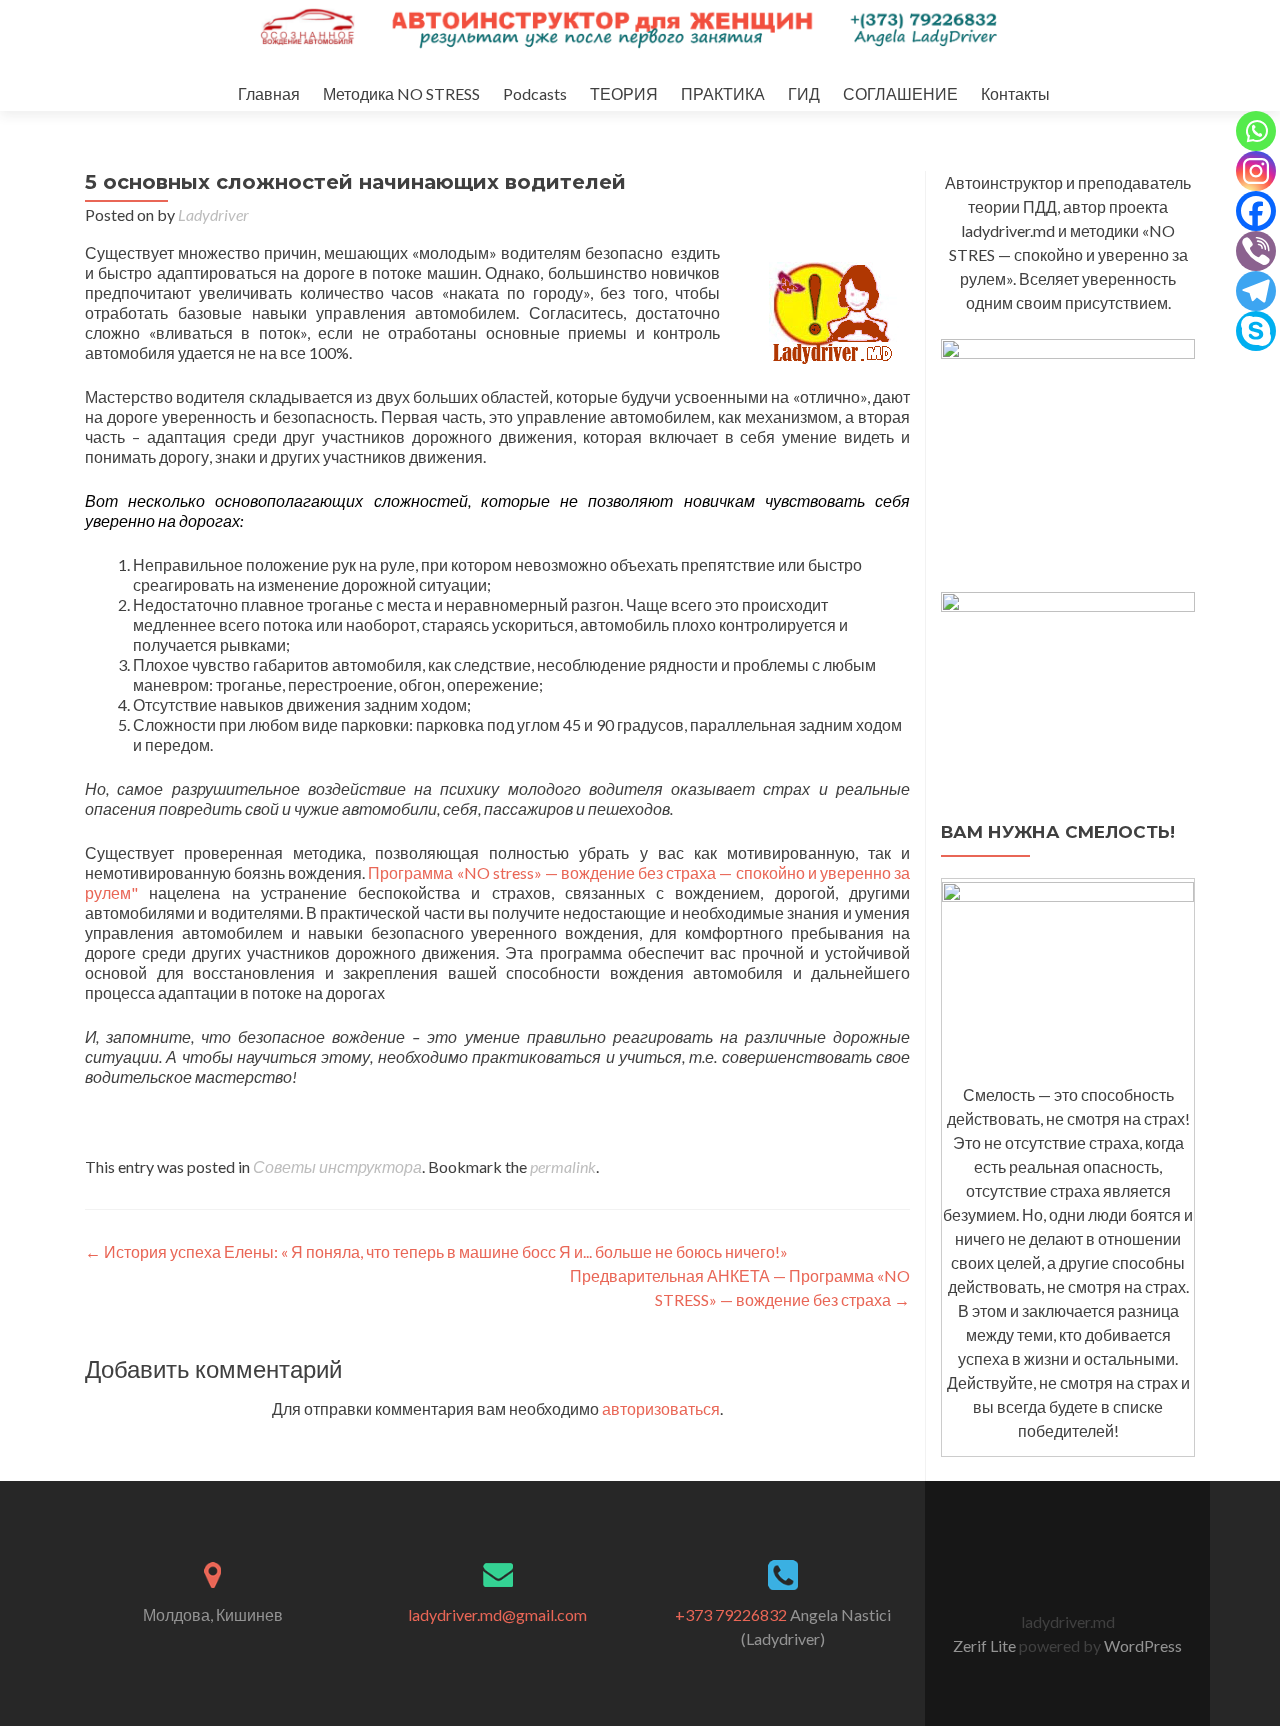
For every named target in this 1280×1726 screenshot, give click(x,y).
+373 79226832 (731, 1614)
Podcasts (535, 93)
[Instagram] (1256, 171)
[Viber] (1256, 251)
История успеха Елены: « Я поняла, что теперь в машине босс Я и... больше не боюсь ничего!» (436, 1251)
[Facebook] (1256, 211)
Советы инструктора (337, 1166)
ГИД (804, 93)
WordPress (1141, 1645)
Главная (269, 93)
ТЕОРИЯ (624, 93)
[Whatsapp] (1256, 131)
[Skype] (1256, 331)
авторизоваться (661, 1408)
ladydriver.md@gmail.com (497, 1614)
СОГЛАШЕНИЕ (900, 93)
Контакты (1015, 93)
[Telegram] (1256, 291)
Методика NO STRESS (401, 93)
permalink (563, 1166)
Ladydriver (213, 214)
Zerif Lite (986, 1645)
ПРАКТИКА (723, 93)
